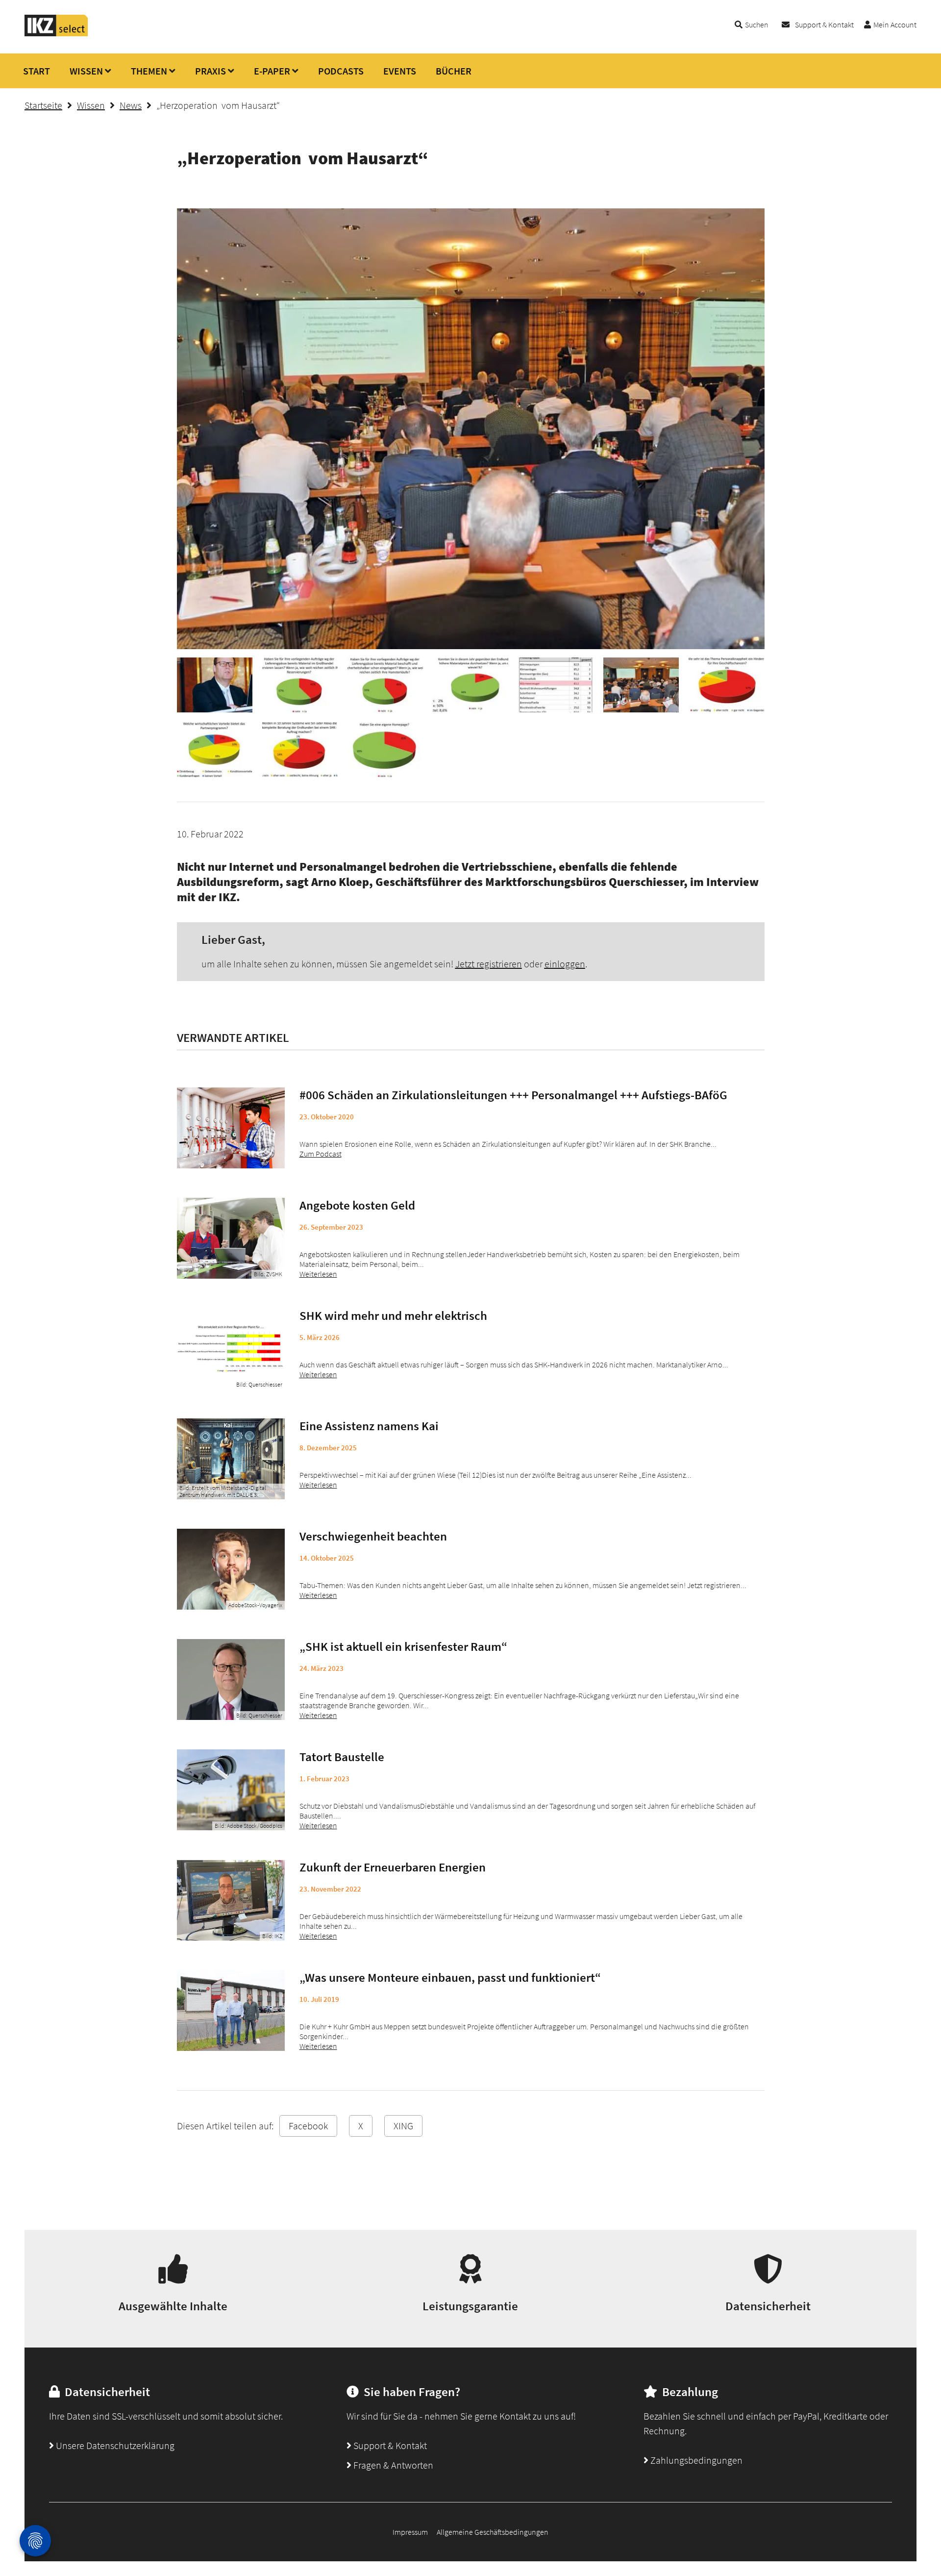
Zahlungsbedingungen (695, 2460)
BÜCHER (454, 71)
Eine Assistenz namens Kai (369, 1426)
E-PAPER (272, 71)
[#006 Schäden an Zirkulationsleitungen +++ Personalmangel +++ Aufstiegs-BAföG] (231, 1128)
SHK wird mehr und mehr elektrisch (393, 1315)
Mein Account (895, 25)
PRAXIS (210, 71)
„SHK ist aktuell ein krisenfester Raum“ (403, 1646)
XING (403, 2126)
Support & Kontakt (824, 25)
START (37, 71)
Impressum (410, 2532)
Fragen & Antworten (392, 2465)
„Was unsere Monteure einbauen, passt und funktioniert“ (450, 1977)
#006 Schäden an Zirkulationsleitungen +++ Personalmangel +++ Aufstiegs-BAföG (513, 1095)
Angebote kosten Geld (357, 1205)
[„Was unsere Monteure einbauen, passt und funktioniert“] (231, 2010)
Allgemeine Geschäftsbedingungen (493, 2532)
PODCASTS (341, 71)
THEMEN (149, 71)
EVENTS (400, 71)
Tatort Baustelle (342, 1757)
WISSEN (86, 71)
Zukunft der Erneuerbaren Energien (393, 1867)
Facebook (308, 2126)
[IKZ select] (56, 33)
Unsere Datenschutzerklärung (114, 2445)
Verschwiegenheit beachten (373, 1536)
